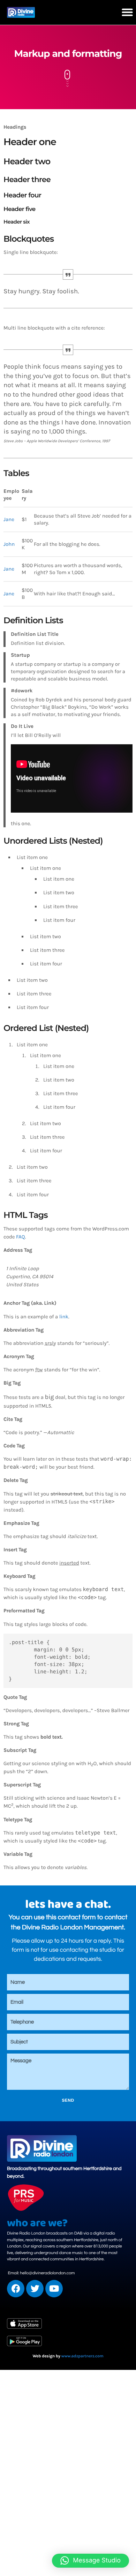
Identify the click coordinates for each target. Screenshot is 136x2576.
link (64, 1317)
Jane (9, 519)
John (9, 544)
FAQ (20, 1237)
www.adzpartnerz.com (82, 2356)
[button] (127, 12)
